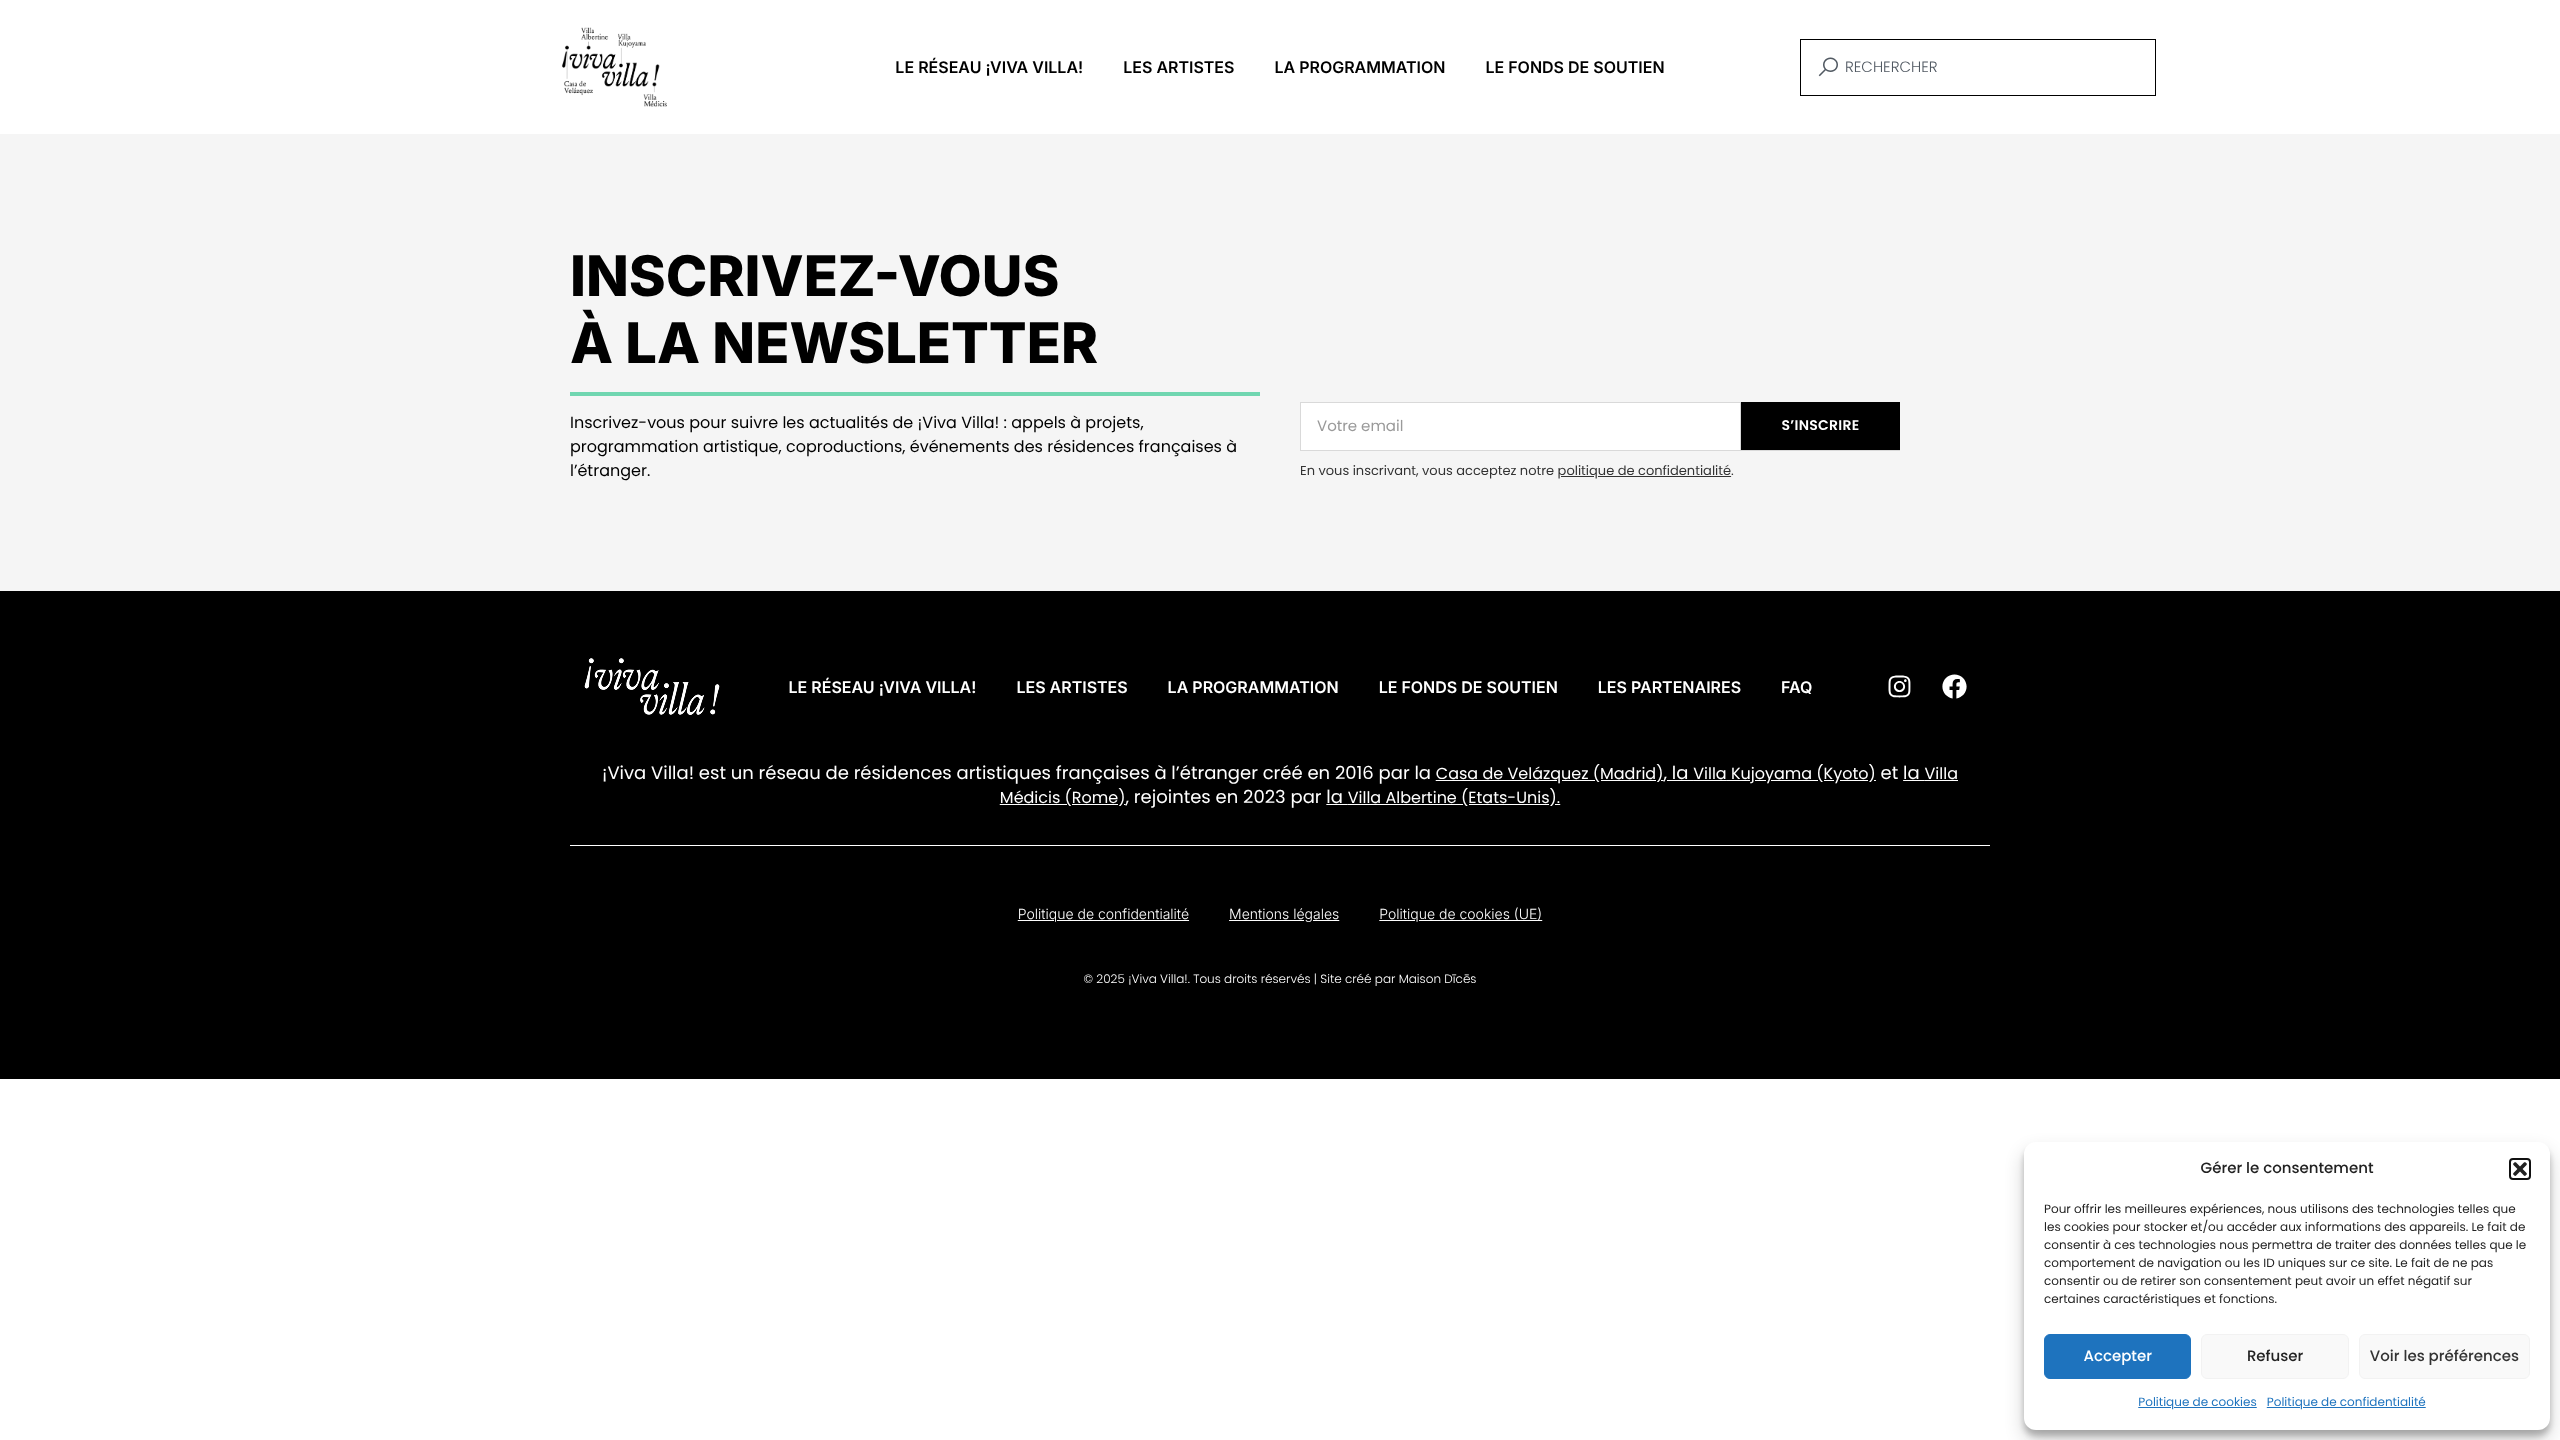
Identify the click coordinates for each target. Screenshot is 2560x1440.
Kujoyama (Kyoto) (1801, 773)
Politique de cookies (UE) (1460, 914)
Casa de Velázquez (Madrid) (1550, 773)
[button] (2520, 1169)
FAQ (1796, 687)
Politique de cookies (2197, 1402)
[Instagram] (1899, 687)
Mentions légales (1284, 914)
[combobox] (1978, 67)
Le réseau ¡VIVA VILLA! (989, 67)
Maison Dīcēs (1438, 979)
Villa (1709, 773)
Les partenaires (1669, 687)
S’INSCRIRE (1821, 425)
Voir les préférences (2444, 1356)
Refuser (2275, 1356)
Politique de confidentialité (2346, 1402)
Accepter (2117, 1356)
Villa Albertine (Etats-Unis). (1454, 797)
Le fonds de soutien (1574, 67)
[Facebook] (1954, 687)
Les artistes (1178, 67)
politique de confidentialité (1644, 470)
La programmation (1359, 67)
